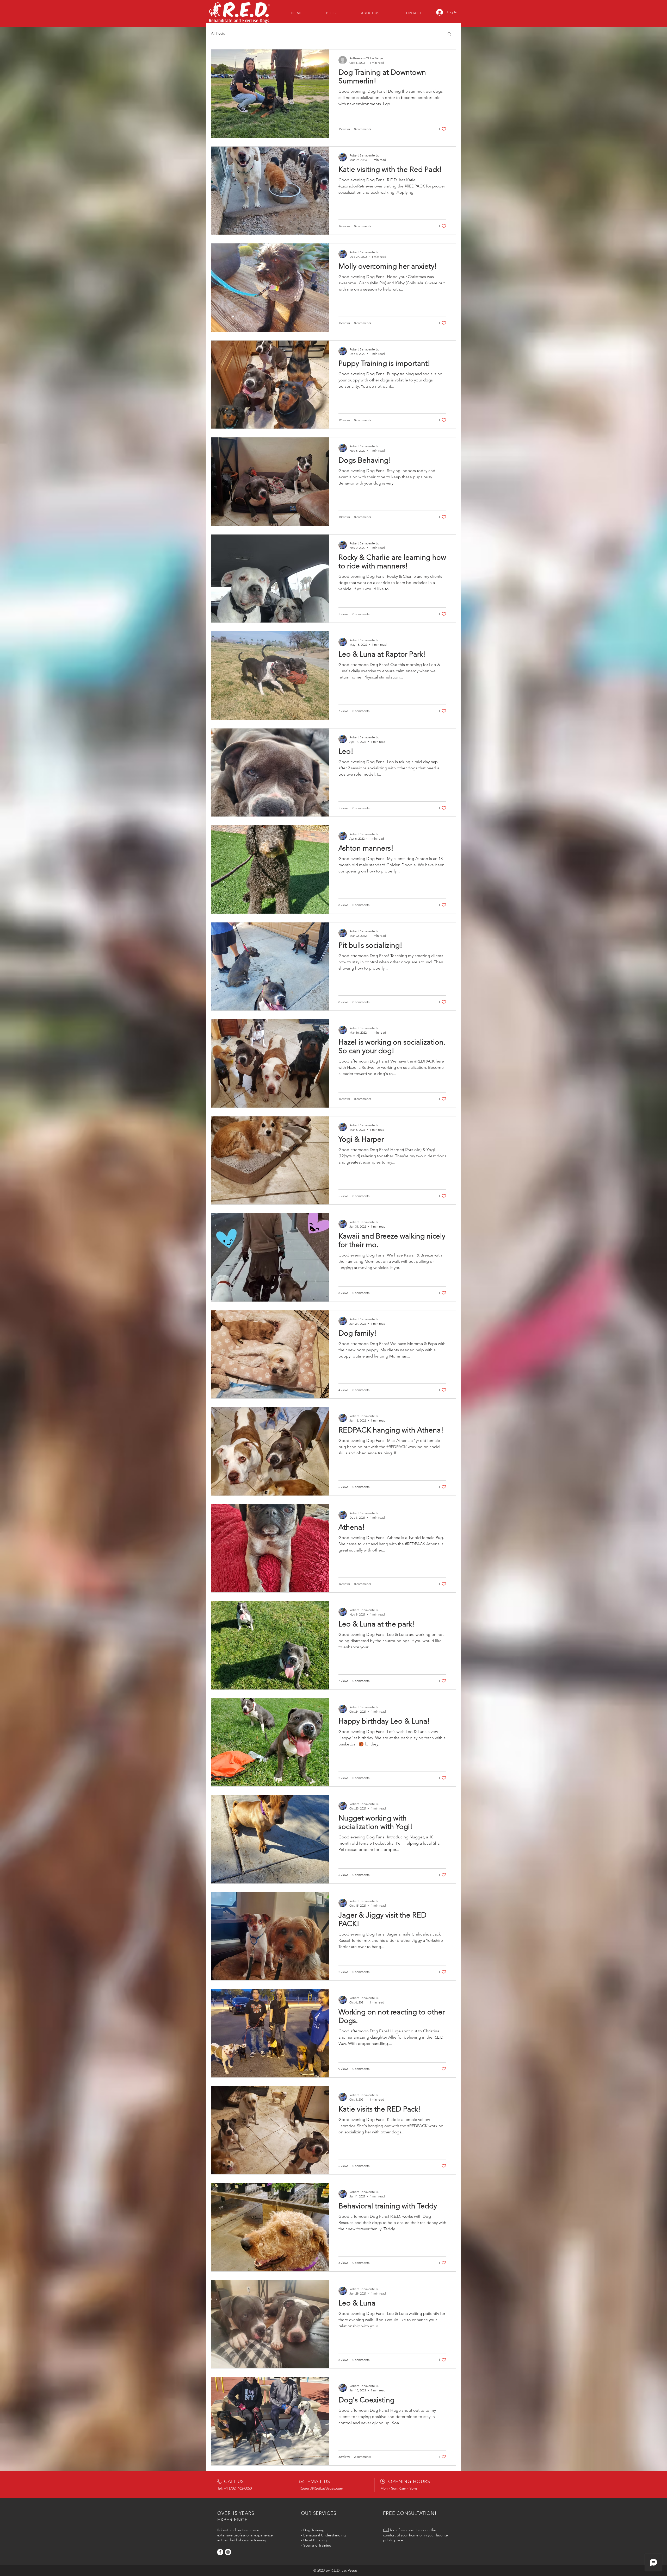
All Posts (218, 33)
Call (386, 2530)
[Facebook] (220, 2552)
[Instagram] (228, 2552)
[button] (449, 34)
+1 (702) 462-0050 (238, 2488)
